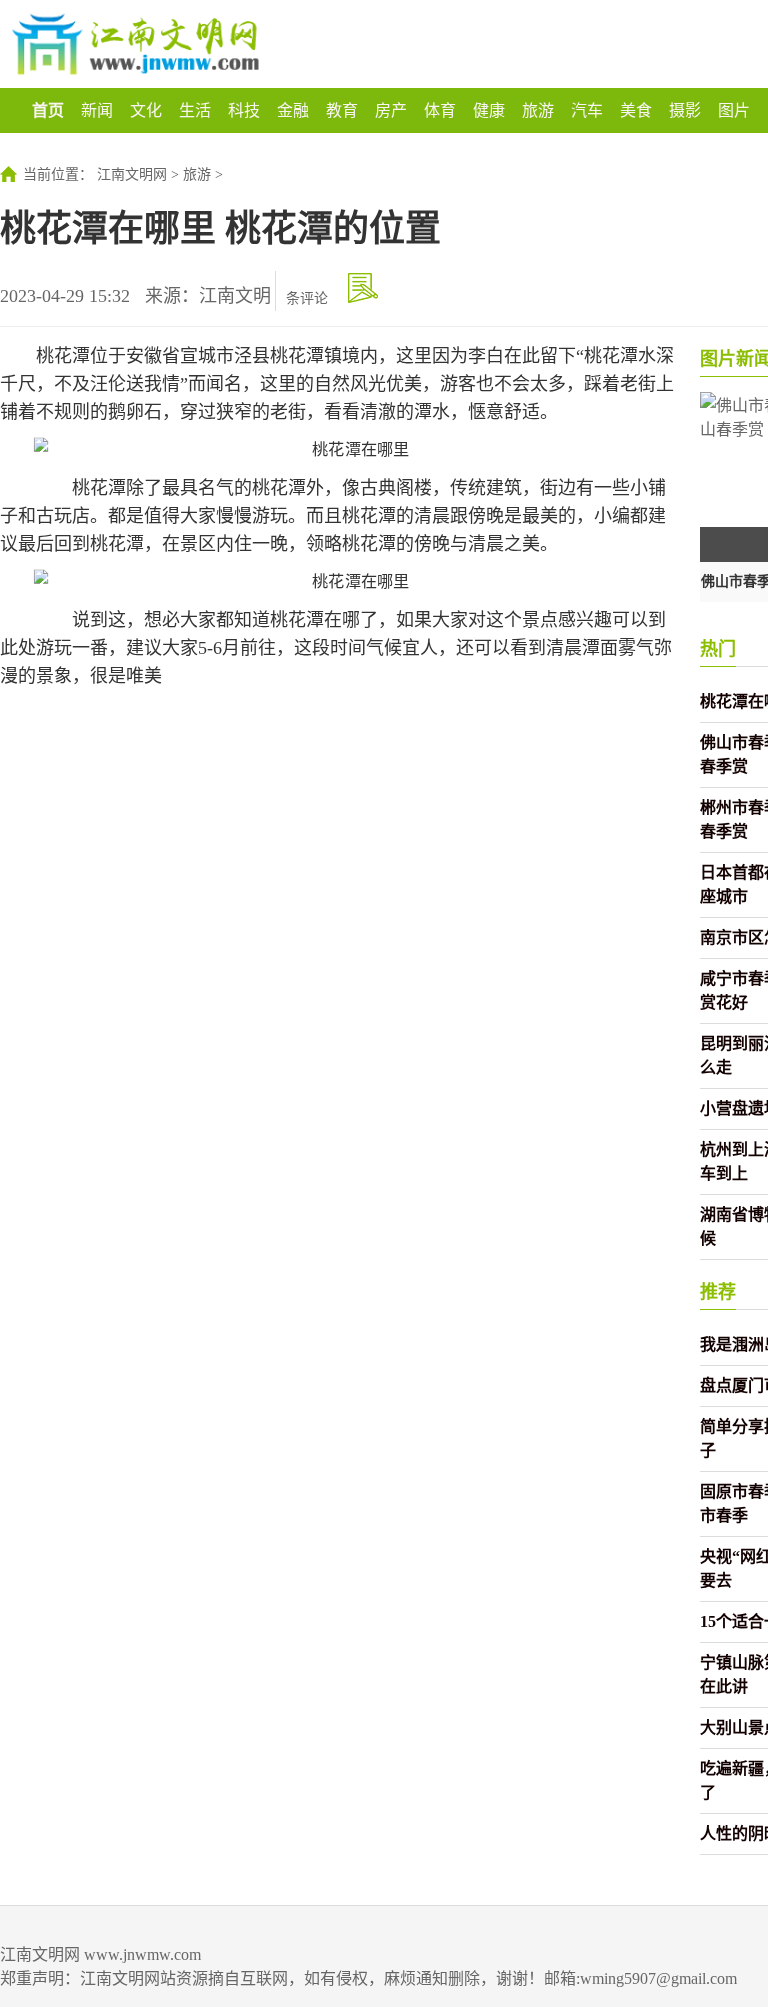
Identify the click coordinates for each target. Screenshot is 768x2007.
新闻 (97, 110)
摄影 (685, 110)
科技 (244, 110)
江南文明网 (132, 174)
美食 (636, 110)
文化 (146, 110)
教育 (342, 110)
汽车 (587, 110)
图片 (734, 110)
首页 (48, 110)
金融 (293, 110)
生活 (195, 110)
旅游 (538, 110)
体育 (440, 110)
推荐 (718, 1292)
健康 (489, 110)
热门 (718, 649)
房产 (391, 110)
